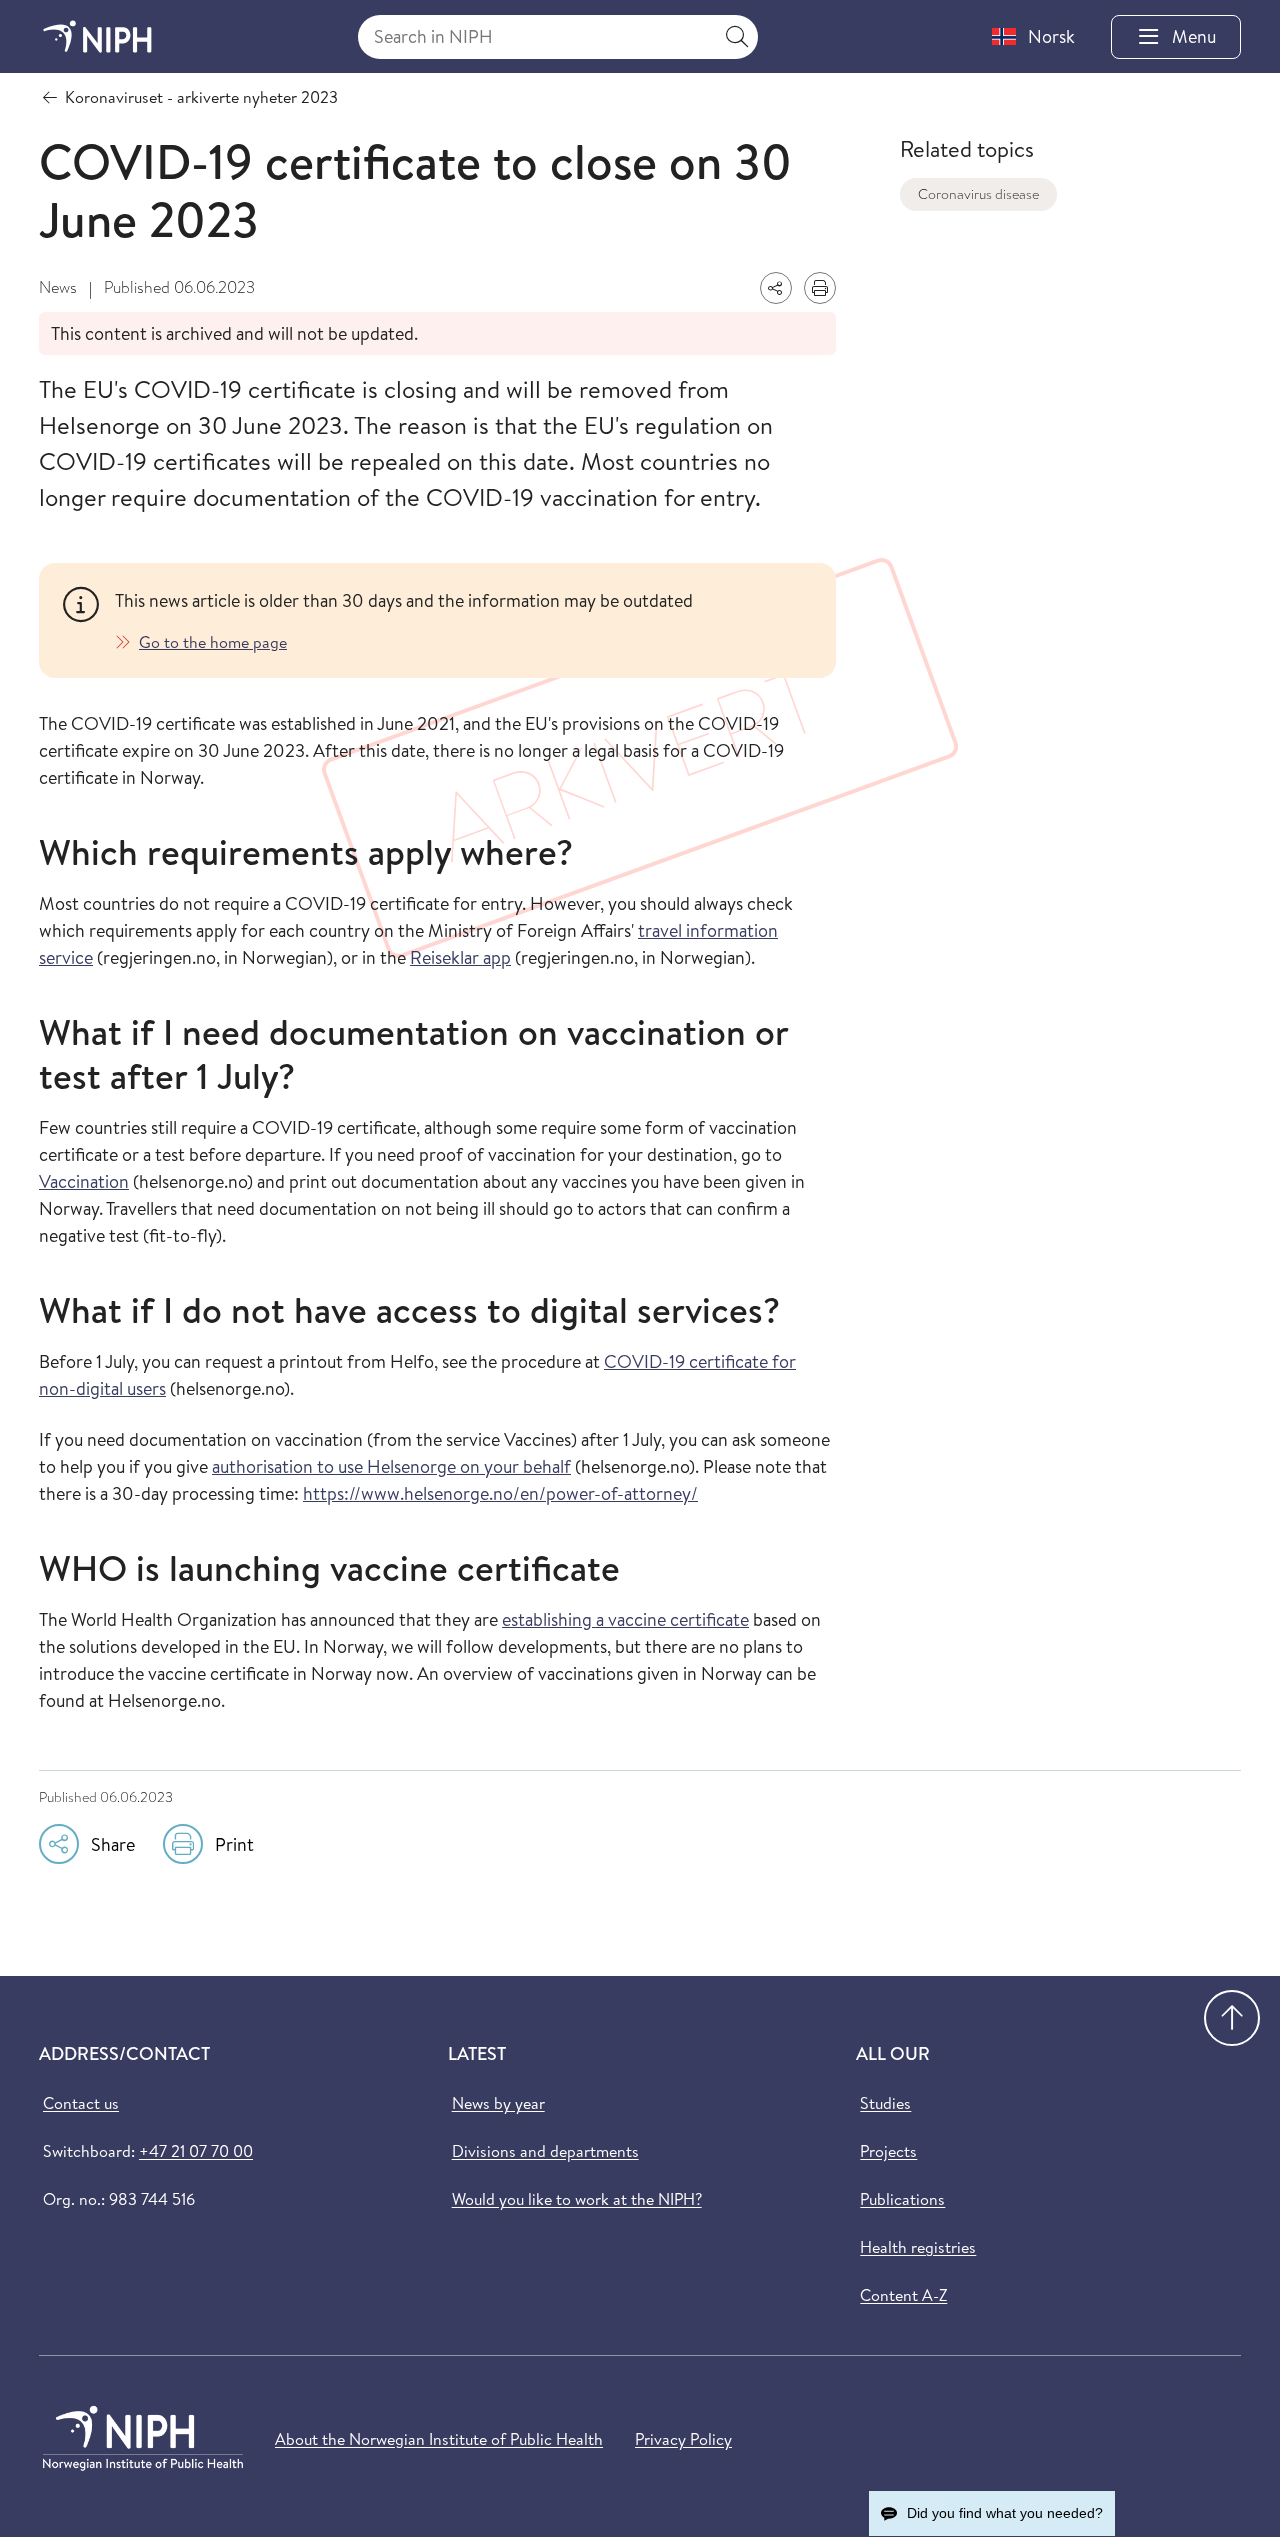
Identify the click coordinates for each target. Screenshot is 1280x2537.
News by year (498, 2103)
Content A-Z (903, 2295)
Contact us (81, 2103)
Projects (888, 2151)
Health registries (918, 2247)
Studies (885, 2103)
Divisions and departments (545, 2151)
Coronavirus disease (978, 194)
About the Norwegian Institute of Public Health (439, 2439)
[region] (463, 620)
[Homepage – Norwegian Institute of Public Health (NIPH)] (97, 36)
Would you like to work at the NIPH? (577, 2199)
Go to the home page (213, 642)
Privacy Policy (683, 2439)
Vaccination (84, 1181)
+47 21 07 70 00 (196, 2151)
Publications (902, 2199)
